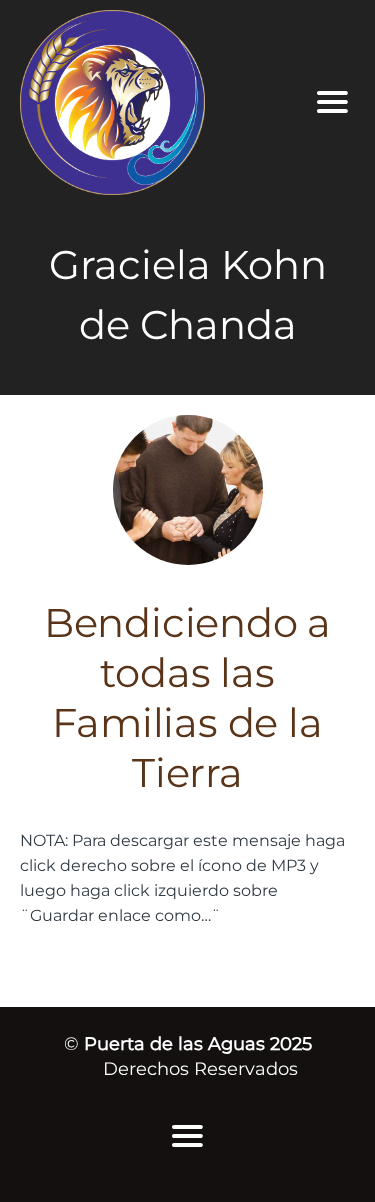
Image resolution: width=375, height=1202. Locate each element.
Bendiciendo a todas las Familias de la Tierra (187, 697)
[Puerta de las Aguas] (151, 102)
